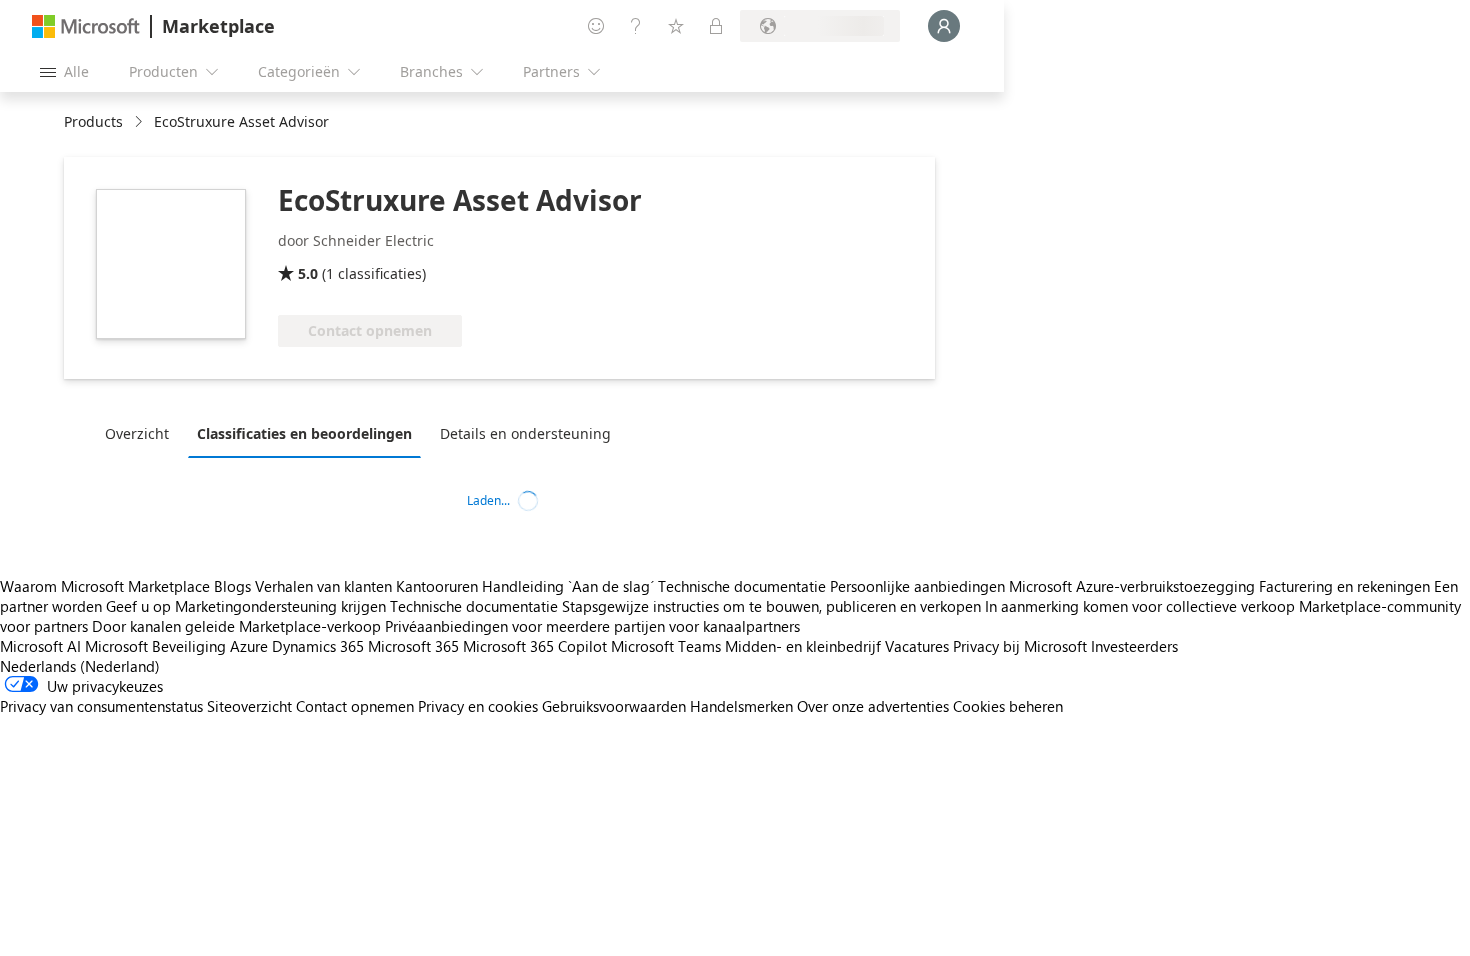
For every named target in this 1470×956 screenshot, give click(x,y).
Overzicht (137, 433)
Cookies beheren (1008, 706)
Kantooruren (437, 586)
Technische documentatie (742, 586)
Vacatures (917, 646)
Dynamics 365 (318, 646)
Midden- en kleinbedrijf (803, 646)
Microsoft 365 (413, 646)
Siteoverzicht (249, 706)
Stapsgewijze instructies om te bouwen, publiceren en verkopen (771, 606)
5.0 (308, 273)
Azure (249, 646)
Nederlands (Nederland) (80, 666)
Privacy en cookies (478, 706)
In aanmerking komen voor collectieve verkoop (1140, 606)
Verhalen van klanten (323, 586)
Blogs (232, 586)
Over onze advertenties (873, 706)
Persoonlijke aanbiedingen (917, 586)
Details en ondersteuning (525, 433)
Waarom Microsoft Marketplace (105, 586)
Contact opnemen (355, 706)
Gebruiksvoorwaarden (614, 706)
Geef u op (138, 606)
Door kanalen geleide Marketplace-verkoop (236, 626)
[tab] (142, 433)
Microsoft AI (40, 646)
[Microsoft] (86, 26)
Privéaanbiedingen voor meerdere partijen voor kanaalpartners (592, 626)
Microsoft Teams (666, 646)
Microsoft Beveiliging (155, 646)
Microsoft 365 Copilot (535, 646)
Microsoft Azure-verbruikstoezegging (1134, 586)
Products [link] (93, 121)
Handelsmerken (741, 706)
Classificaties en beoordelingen (304, 433)
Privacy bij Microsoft (1020, 646)
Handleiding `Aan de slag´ (568, 586)
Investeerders (1134, 646)
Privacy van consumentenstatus (101, 706)
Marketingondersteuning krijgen (280, 606)
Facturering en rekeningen (1344, 586)
